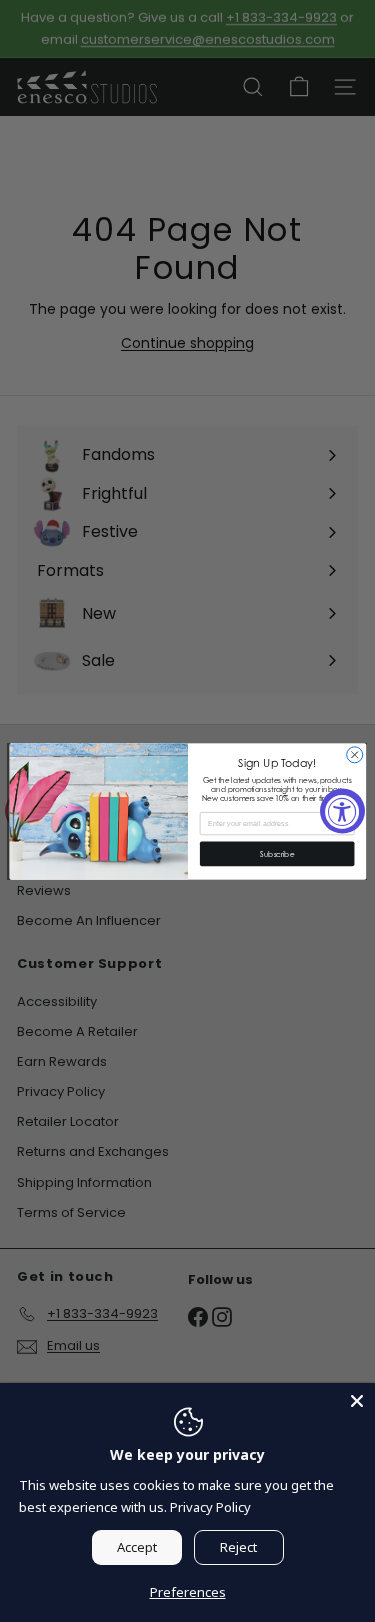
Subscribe (277, 853)
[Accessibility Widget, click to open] (342, 811)
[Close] (357, 1401)
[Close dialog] (354, 754)
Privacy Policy (210, 1507)
